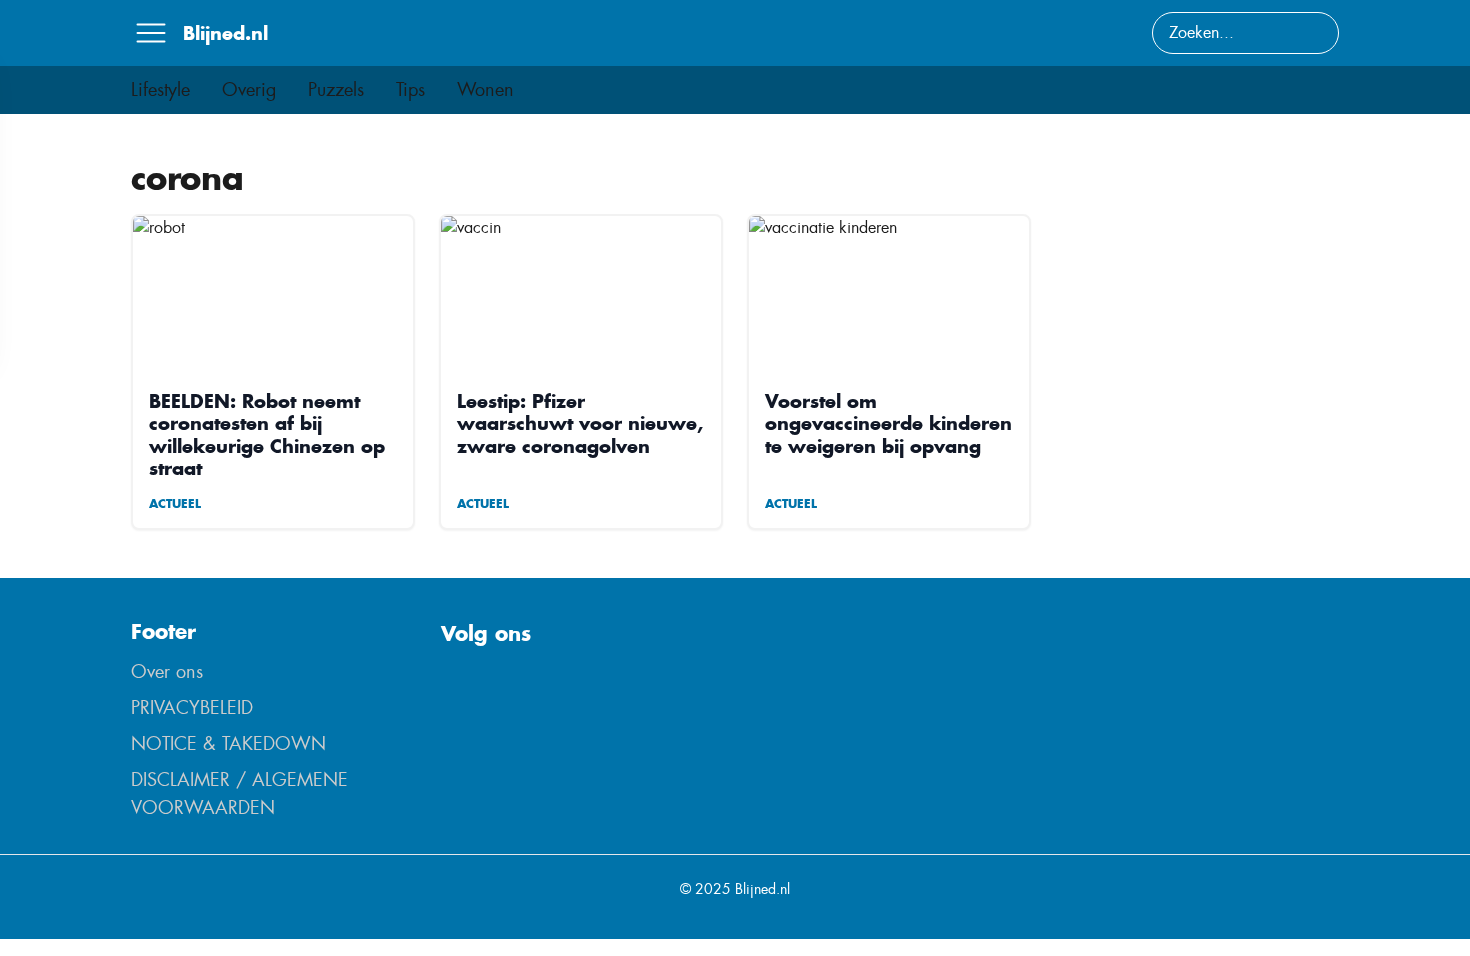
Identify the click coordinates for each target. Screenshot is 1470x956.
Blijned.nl (225, 33)
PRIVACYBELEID (192, 708)
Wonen (485, 90)
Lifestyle (160, 90)
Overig (249, 90)
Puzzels (336, 90)
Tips (410, 90)
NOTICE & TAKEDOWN (228, 744)
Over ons (167, 672)
